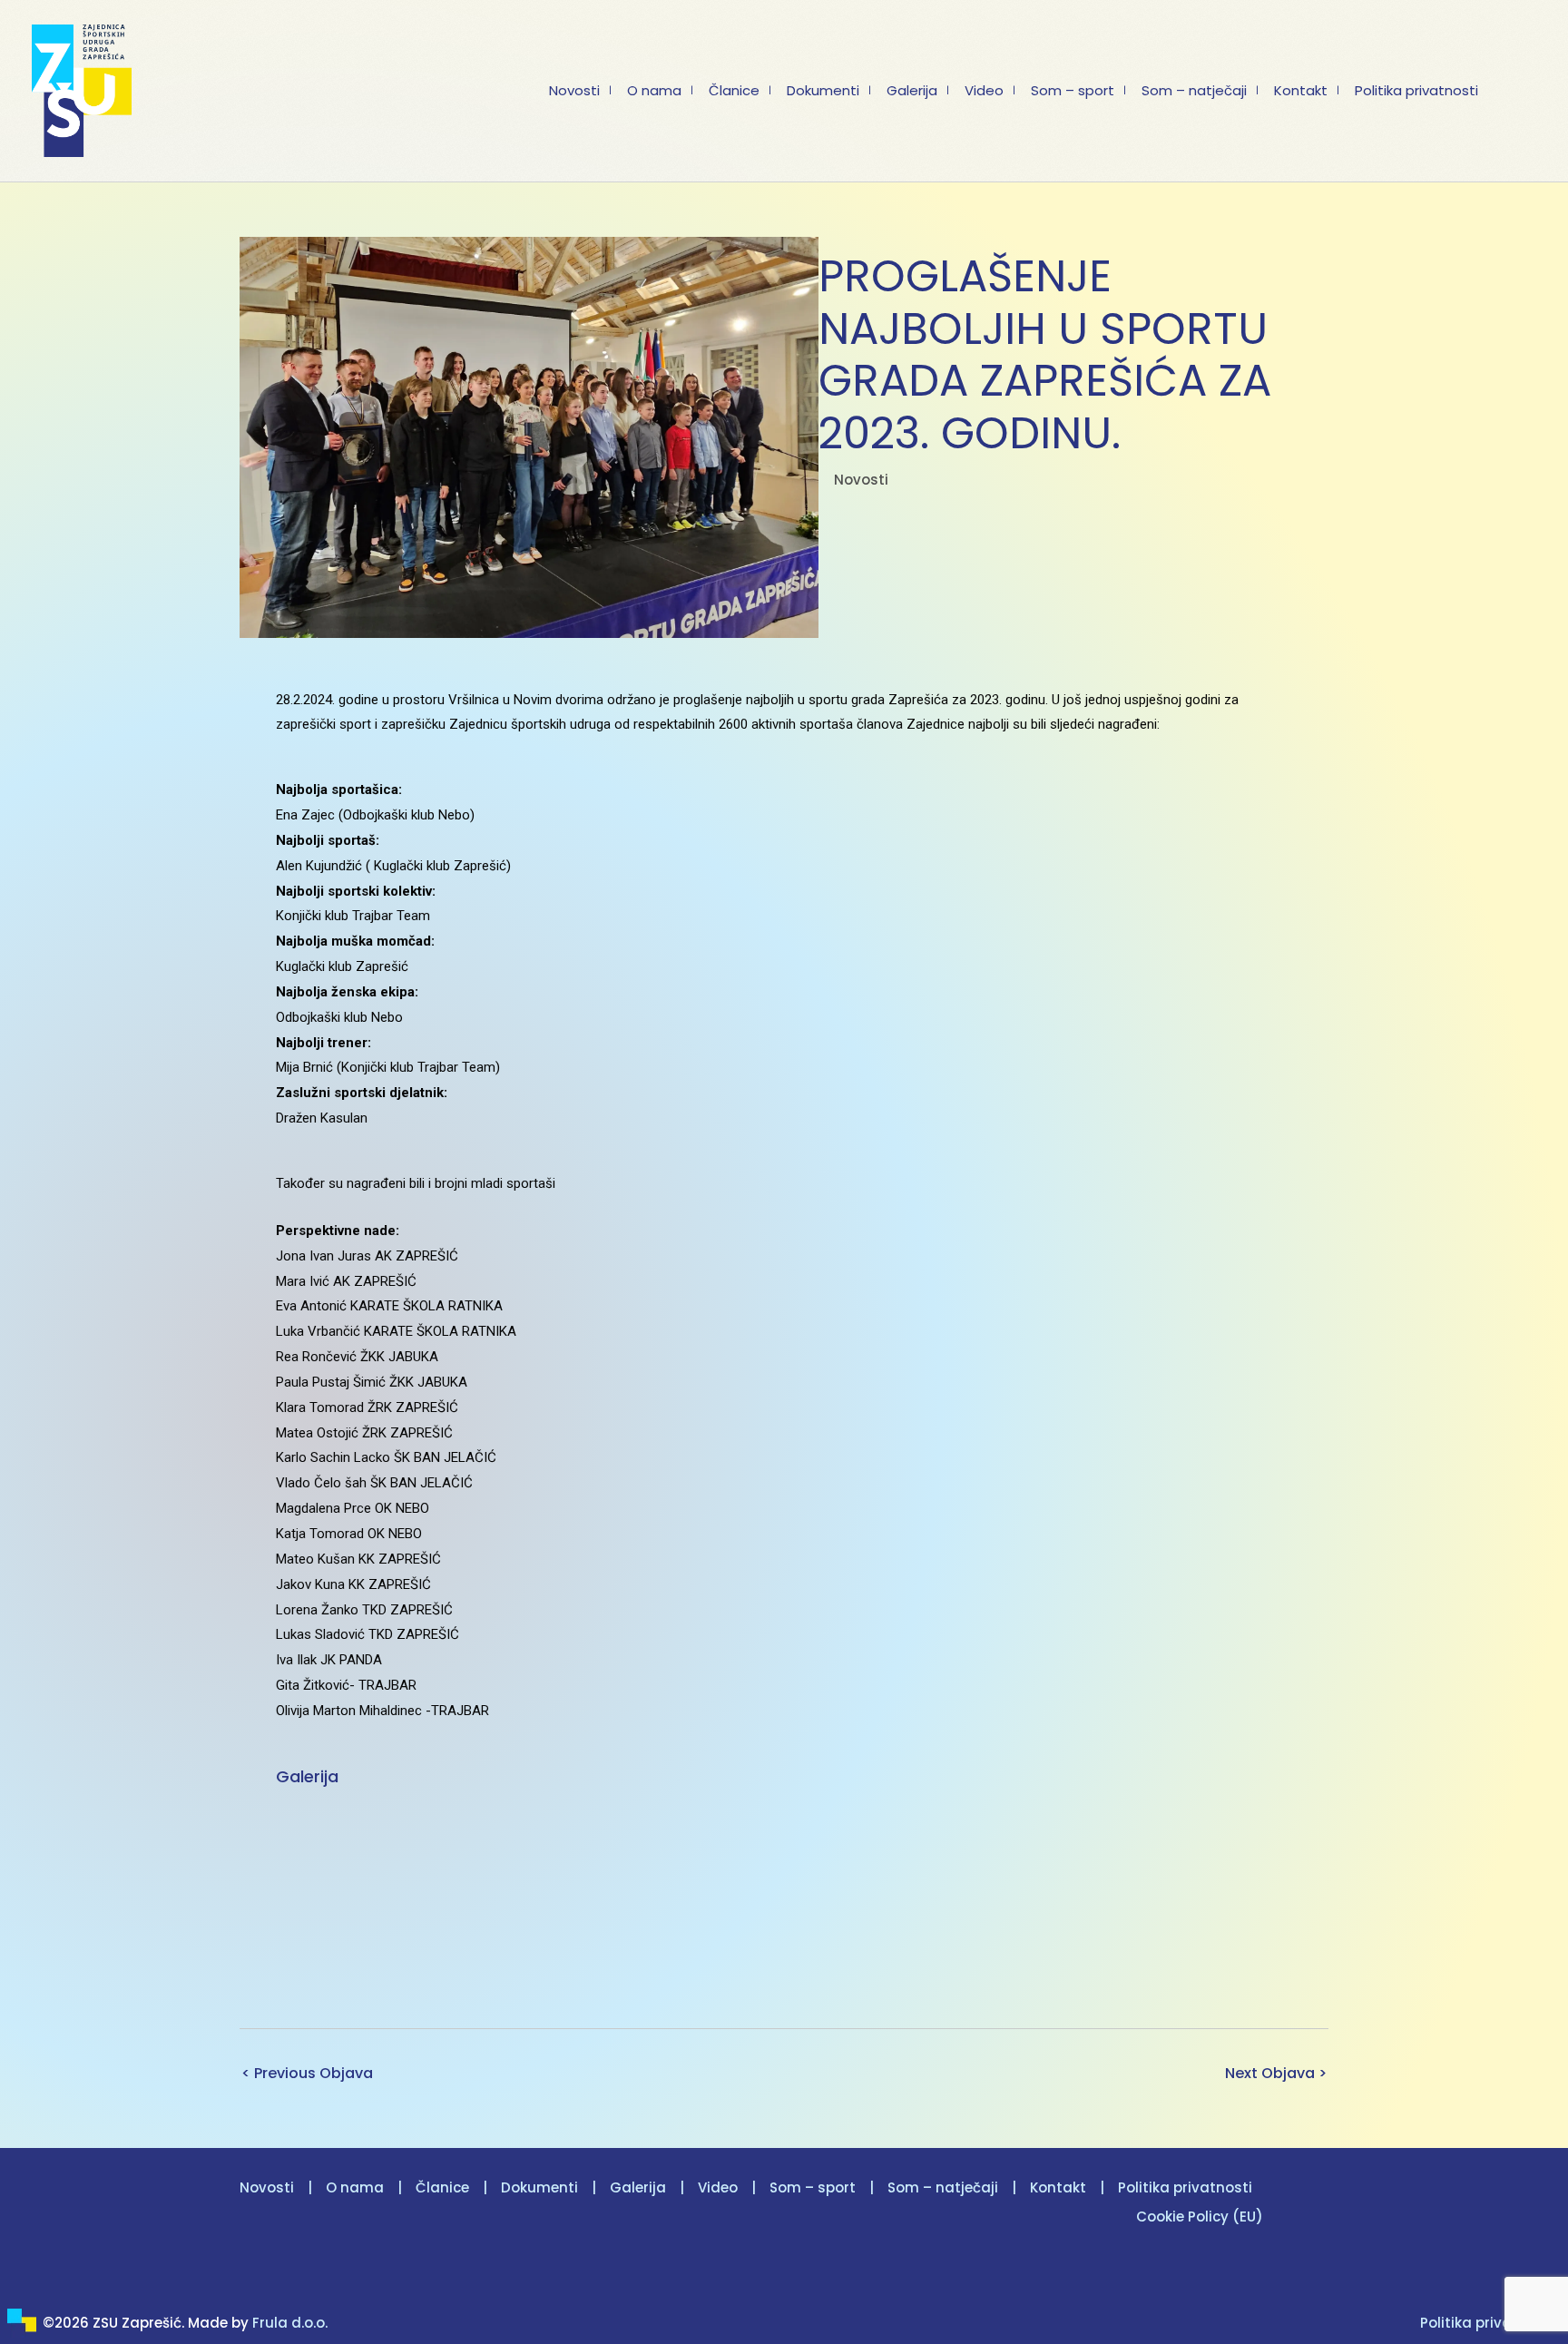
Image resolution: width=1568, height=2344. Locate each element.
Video (718, 2187)
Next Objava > (1276, 2073)
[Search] (1531, 91)
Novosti (861, 480)
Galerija (638, 2187)
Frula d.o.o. (290, 2323)
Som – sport (813, 2187)
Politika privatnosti (1185, 2187)
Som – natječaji (943, 2187)
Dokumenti (539, 2187)
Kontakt (1058, 2187)
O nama (355, 2187)
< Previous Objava (307, 2073)
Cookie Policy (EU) (1200, 2217)
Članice (442, 2187)
